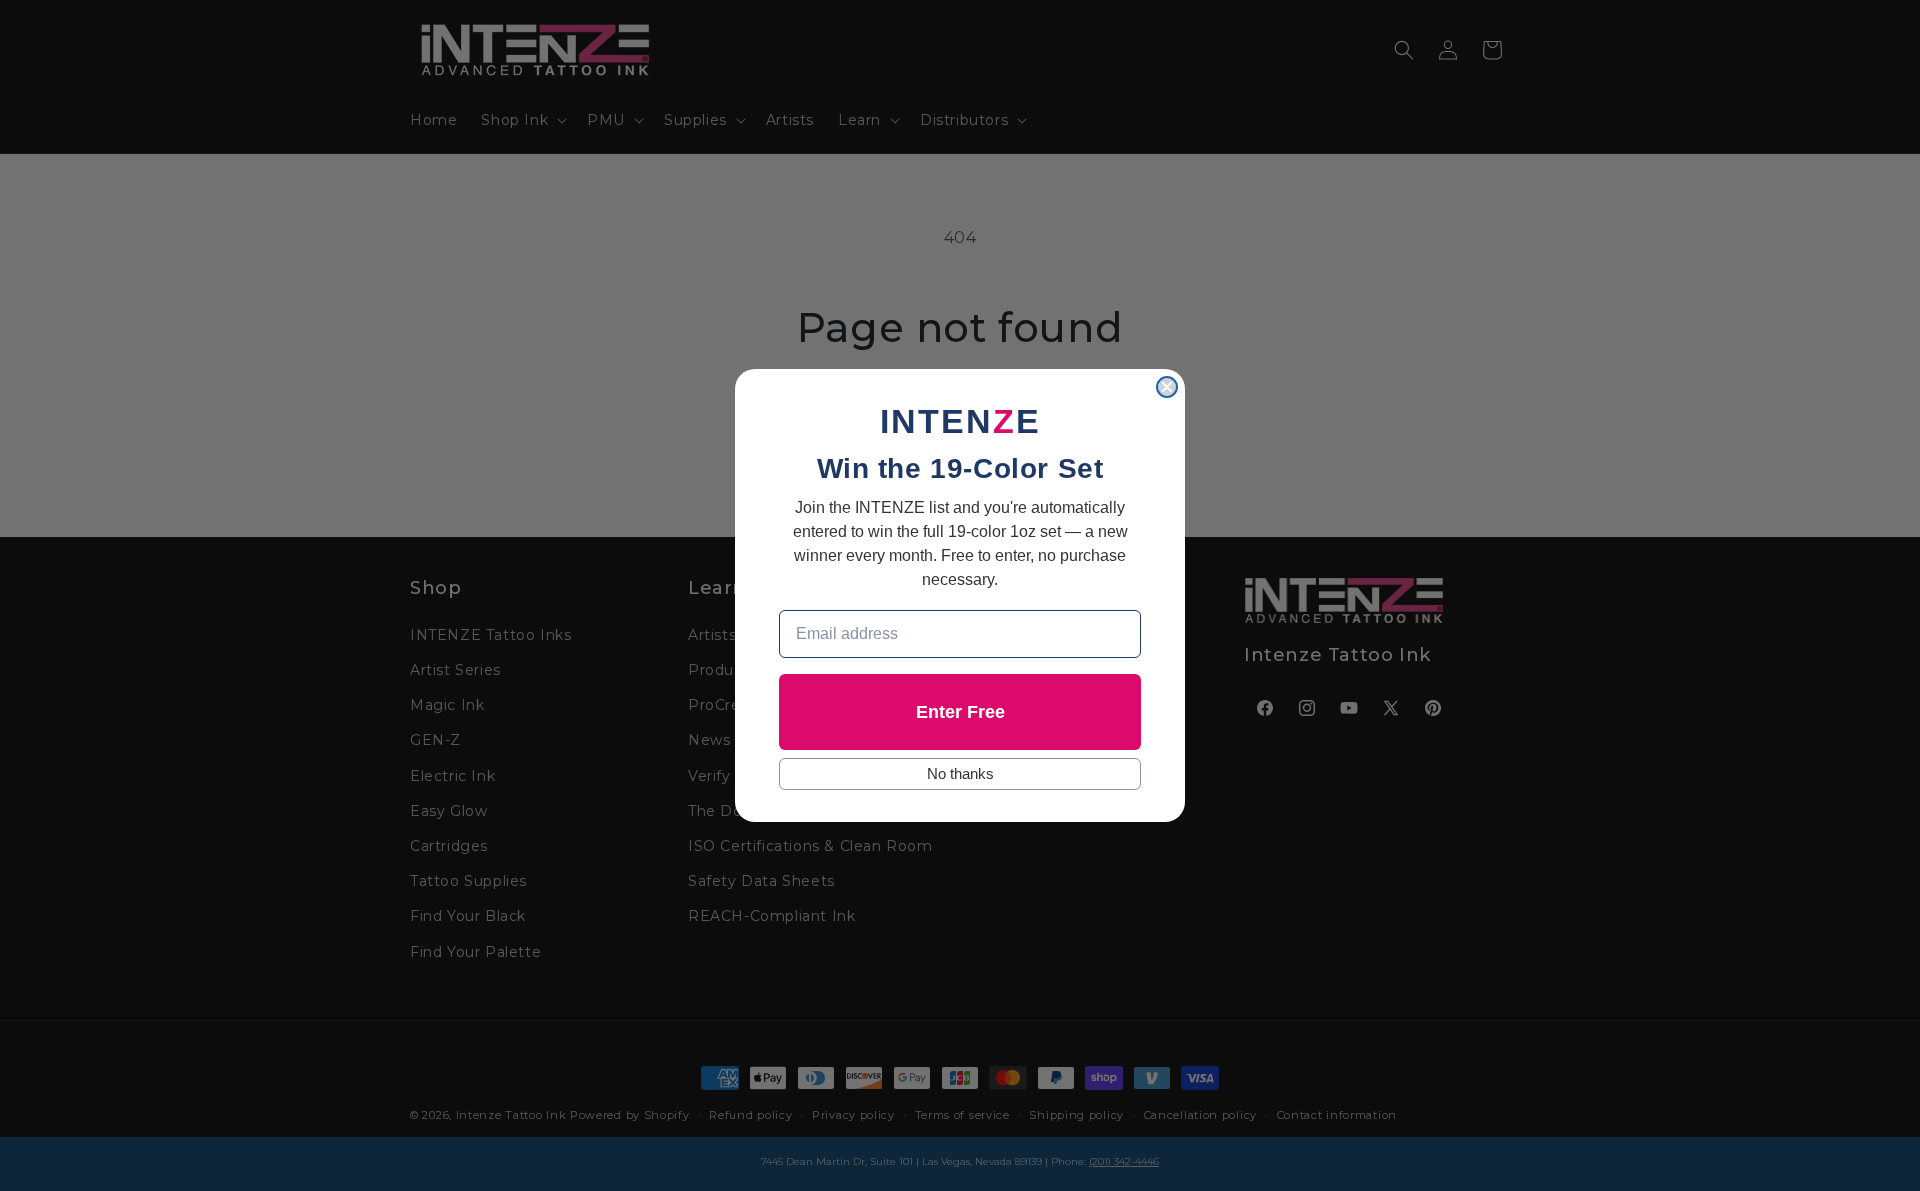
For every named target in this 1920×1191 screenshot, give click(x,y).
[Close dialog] (1167, 387)
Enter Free (960, 712)
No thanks (960, 773)
